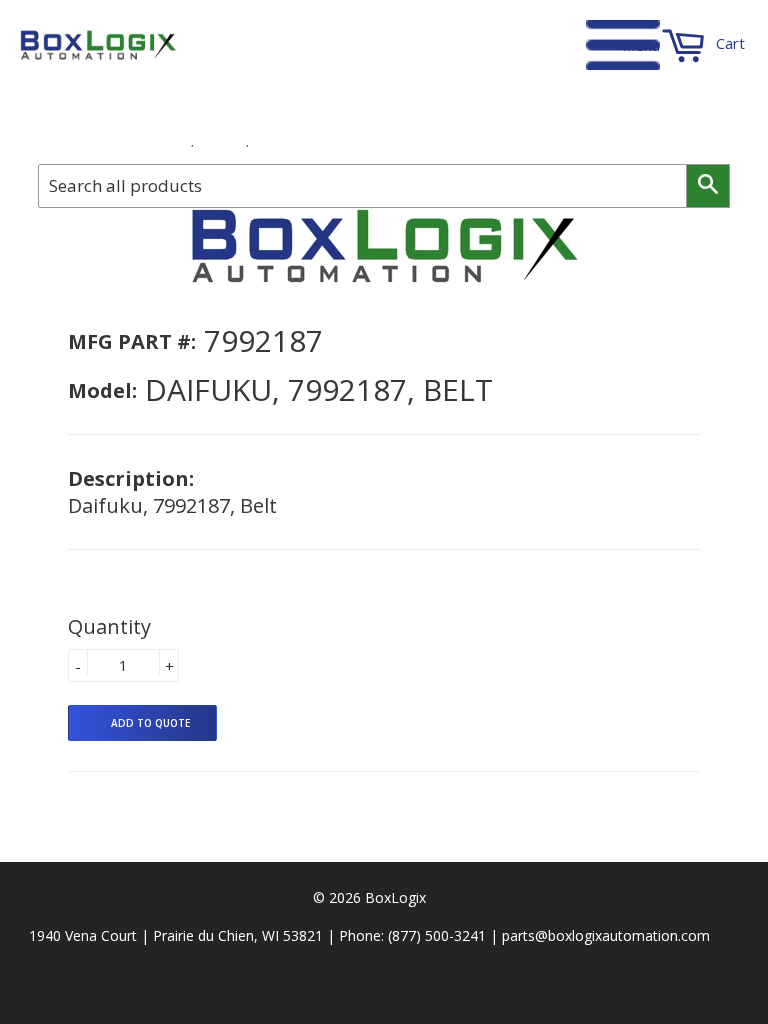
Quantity (109, 626)
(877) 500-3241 (437, 935)
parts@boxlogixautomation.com (606, 935)
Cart (728, 43)
